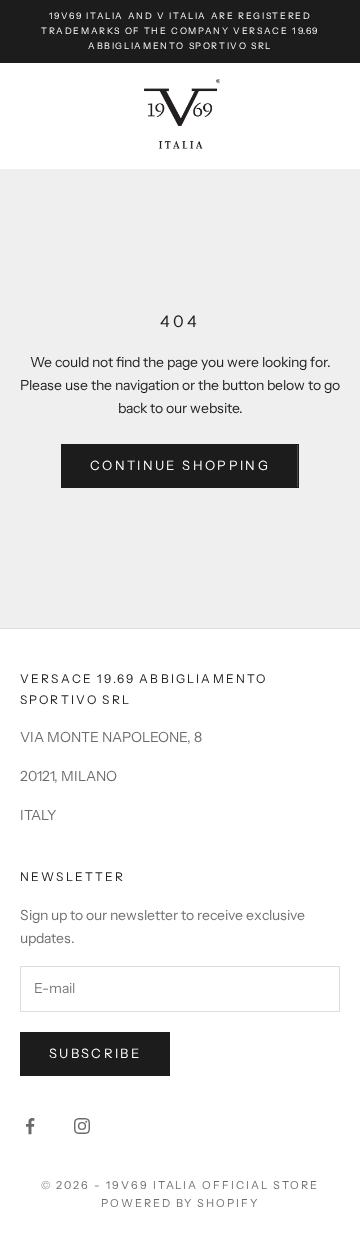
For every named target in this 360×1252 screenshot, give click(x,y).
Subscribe (95, 1053)
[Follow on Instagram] (82, 1126)
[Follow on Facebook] (30, 1126)
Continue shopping (180, 465)
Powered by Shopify (180, 1203)
